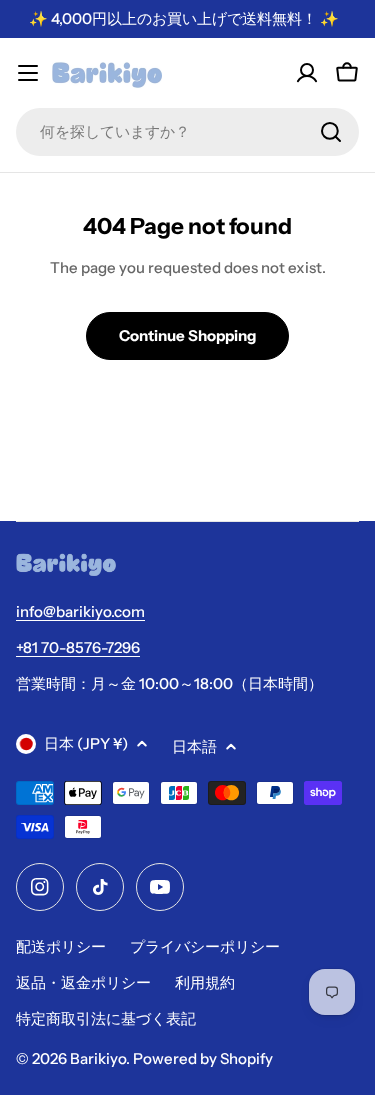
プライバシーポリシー (205, 946)
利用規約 (205, 982)
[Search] (331, 132)
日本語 (194, 746)
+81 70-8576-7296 (78, 647)
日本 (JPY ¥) (86, 743)
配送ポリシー (61, 946)
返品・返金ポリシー (83, 982)
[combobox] (187, 132)
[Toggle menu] (28, 73)
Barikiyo (98, 1058)
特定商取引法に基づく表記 (106, 1018)
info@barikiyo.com (80, 611)
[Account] (307, 73)
